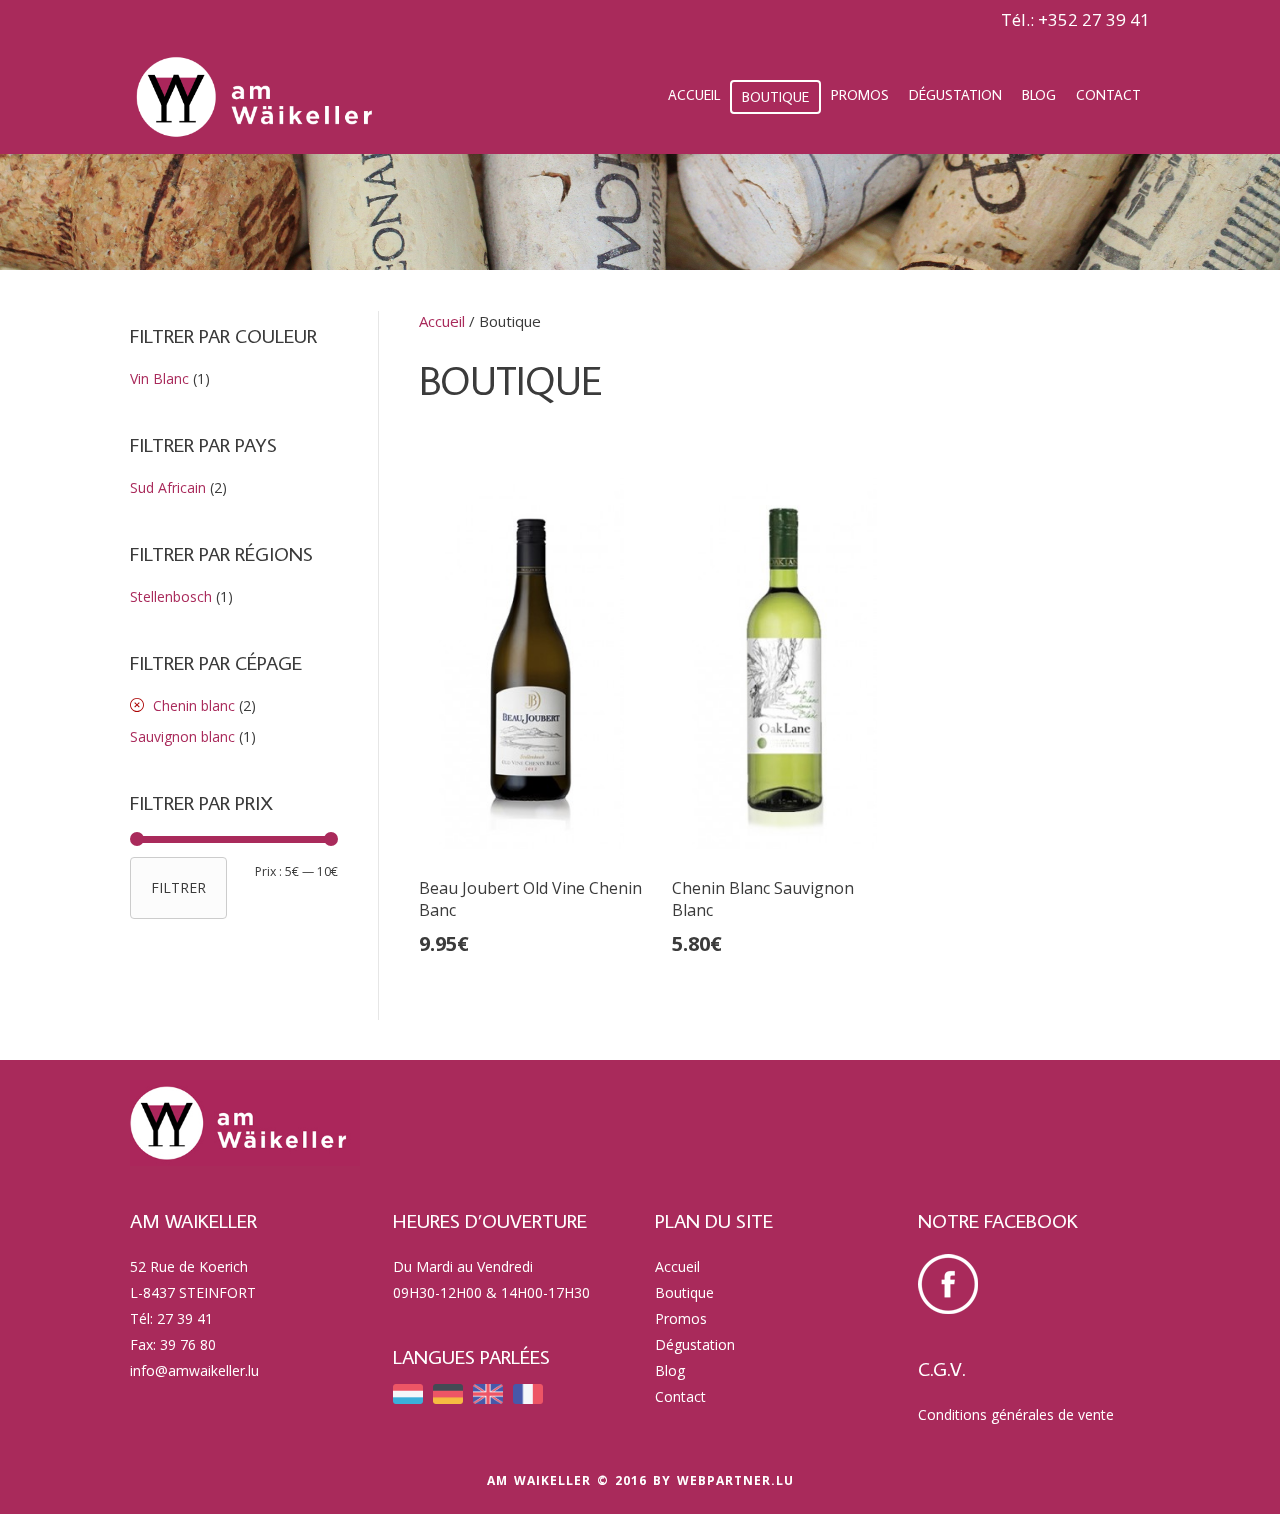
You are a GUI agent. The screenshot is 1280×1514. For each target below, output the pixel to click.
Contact (1108, 95)
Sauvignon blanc (182, 736)
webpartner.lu (735, 1480)
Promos (860, 95)
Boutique (775, 97)
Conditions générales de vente (1016, 1414)
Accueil (694, 95)
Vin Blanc (159, 378)
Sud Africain (168, 487)
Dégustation (955, 95)
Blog (1039, 95)
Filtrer (178, 887)
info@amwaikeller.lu (194, 1370)
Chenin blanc (194, 705)
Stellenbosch (171, 596)
